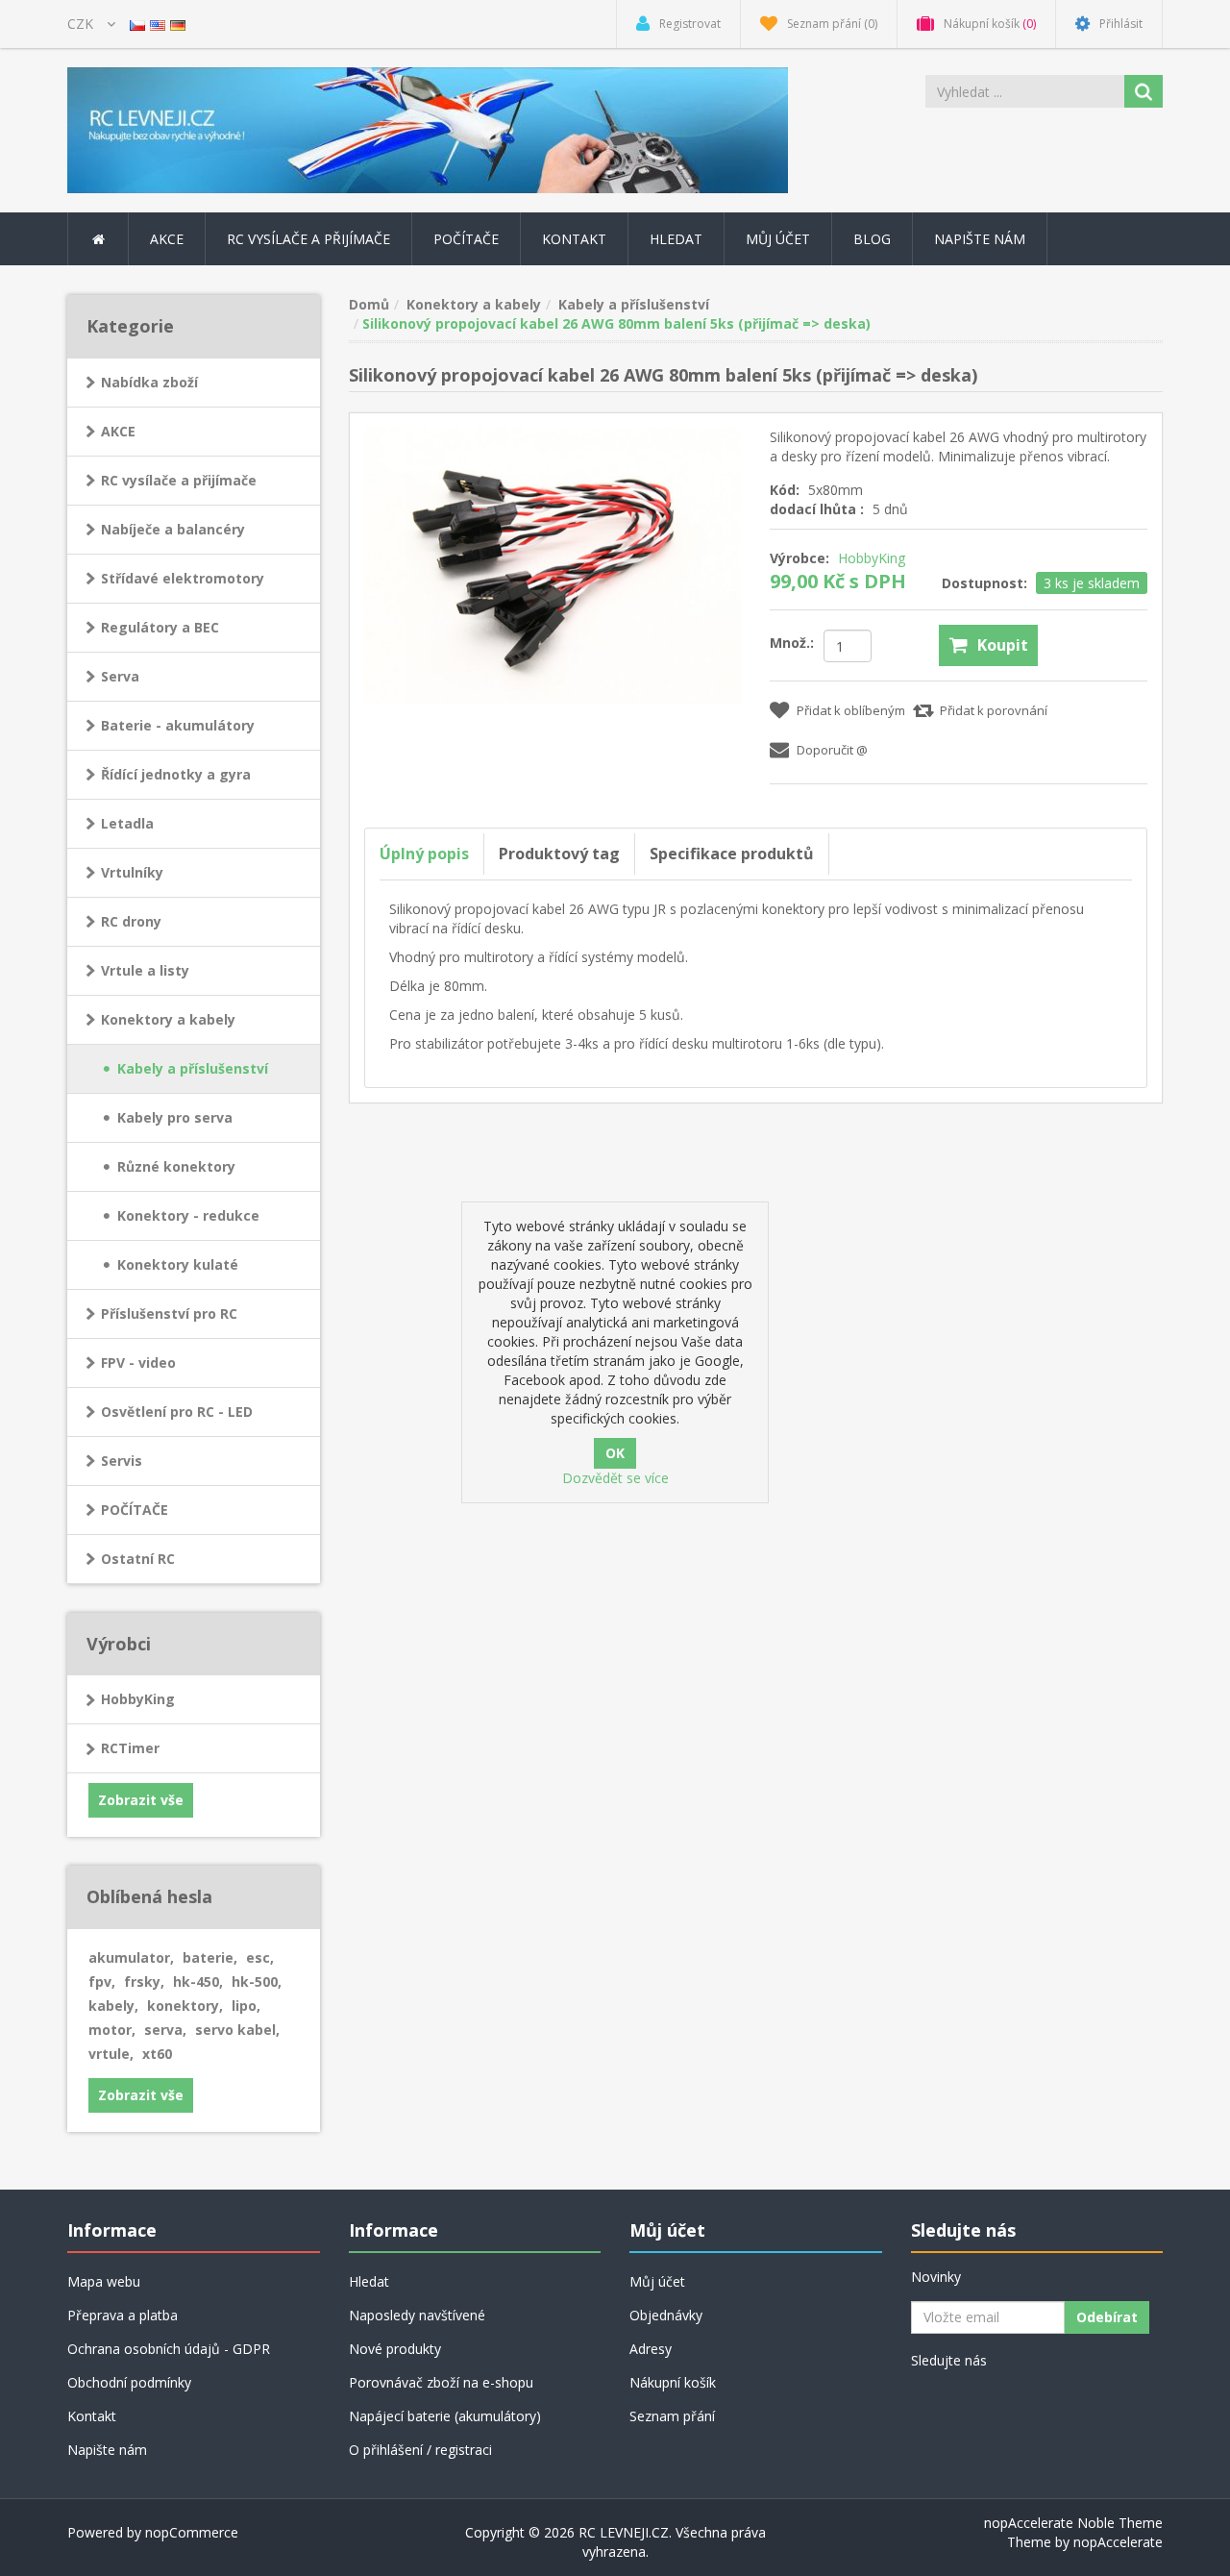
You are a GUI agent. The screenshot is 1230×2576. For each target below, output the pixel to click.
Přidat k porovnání (994, 710)
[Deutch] (178, 24)
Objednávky (666, 2315)
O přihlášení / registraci (420, 2450)
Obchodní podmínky (129, 2382)
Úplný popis (424, 854)
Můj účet (778, 239)
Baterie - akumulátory (178, 725)
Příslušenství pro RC (169, 1313)
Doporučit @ (832, 750)
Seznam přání (672, 2416)
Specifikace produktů (732, 854)
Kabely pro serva (175, 1117)
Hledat (676, 239)
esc (260, 1957)
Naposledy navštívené (417, 2315)
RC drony (131, 921)
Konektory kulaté (178, 1264)
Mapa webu (104, 2281)
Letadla (127, 823)
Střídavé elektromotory (183, 578)
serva (165, 2030)
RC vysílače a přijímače (179, 480)
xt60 (157, 2054)
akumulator (131, 1957)
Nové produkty (395, 2349)
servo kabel (237, 2030)
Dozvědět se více (615, 1478)
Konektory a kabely (168, 1019)
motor (112, 2030)
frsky (144, 1982)
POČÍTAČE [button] (466, 239)
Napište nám (980, 239)
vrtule (111, 2054)
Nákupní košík (673, 2382)
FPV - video (138, 1362)
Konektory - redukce (188, 1215)
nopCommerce (192, 2532)
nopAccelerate (1118, 2542)
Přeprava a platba (123, 2315)
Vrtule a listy (145, 970)
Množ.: (792, 643)
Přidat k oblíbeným (851, 710)
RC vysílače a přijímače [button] (308, 239)
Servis (122, 1461)
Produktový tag (559, 854)
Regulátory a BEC (160, 627)
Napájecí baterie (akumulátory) (445, 2416)
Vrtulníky (132, 872)
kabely (113, 2006)
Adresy (651, 2349)
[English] (158, 24)
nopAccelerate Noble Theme (1073, 2523)
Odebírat (1107, 2317)
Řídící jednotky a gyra (176, 774)
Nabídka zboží (149, 382)
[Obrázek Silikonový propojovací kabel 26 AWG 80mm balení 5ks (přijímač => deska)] (553, 564)
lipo (246, 2006)
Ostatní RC (138, 1559)
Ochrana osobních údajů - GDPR (169, 2349)
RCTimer (130, 1748)
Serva (120, 676)
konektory (185, 2006)
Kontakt (574, 239)
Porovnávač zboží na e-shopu (441, 2382)
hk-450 (198, 1982)
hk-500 (257, 1982)
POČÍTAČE (135, 1510)
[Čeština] (137, 24)
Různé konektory (176, 1166)
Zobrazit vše (141, 1800)
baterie (210, 1957)
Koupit (1003, 645)
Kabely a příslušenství (193, 1068)
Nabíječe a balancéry (173, 529)
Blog (872, 239)
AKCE (167, 239)
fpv (102, 1982)
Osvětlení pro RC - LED (177, 1412)
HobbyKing (138, 1699)
